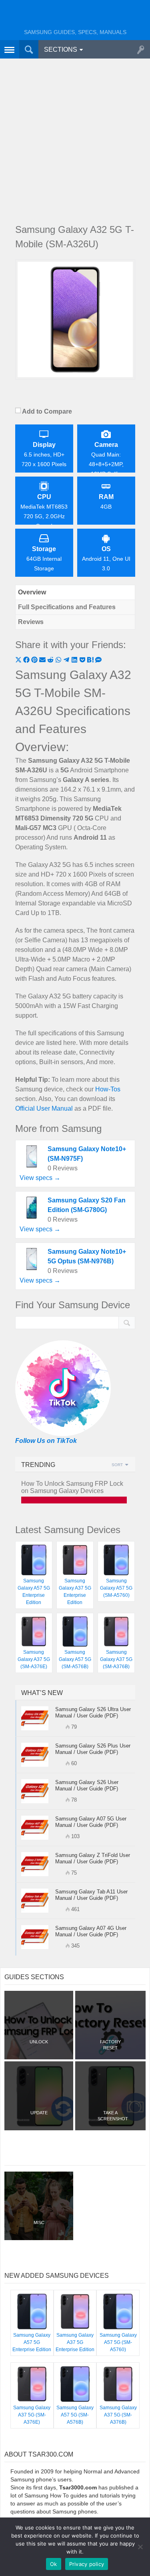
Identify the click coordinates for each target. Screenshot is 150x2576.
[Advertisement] (75, 139)
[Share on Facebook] (27, 661)
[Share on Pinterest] (35, 661)
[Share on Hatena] (91, 661)
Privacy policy (87, 2564)
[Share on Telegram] (67, 661)
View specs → (40, 1178)
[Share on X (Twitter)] (19, 661)
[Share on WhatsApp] (59, 661)
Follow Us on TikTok (46, 1441)
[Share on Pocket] (83, 661)
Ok (54, 2564)
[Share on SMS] (98, 661)
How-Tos (108, 1089)
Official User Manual (44, 1108)
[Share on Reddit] (51, 661)
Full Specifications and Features (67, 607)
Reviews (31, 622)
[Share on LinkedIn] (75, 661)
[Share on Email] (43, 661)
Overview (32, 592)
